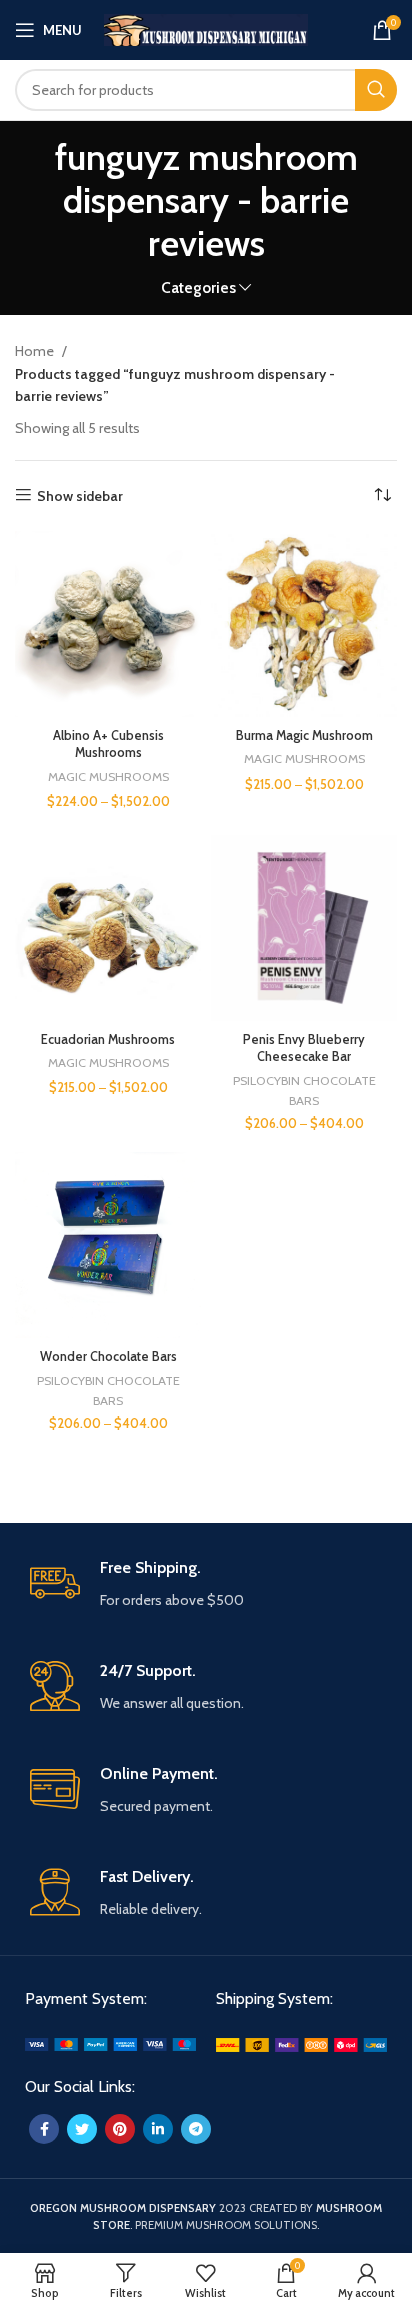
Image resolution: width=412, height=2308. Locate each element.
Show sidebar (80, 495)
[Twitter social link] (82, 2129)
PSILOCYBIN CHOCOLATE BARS (304, 1090)
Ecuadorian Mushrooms (108, 1039)
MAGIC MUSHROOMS (108, 776)
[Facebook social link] (44, 2129)
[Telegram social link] (196, 2129)
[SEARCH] (376, 90)
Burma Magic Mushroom (304, 735)
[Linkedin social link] (158, 2129)
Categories (198, 287)
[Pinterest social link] (120, 2129)
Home (36, 351)
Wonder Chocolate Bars (108, 1356)
